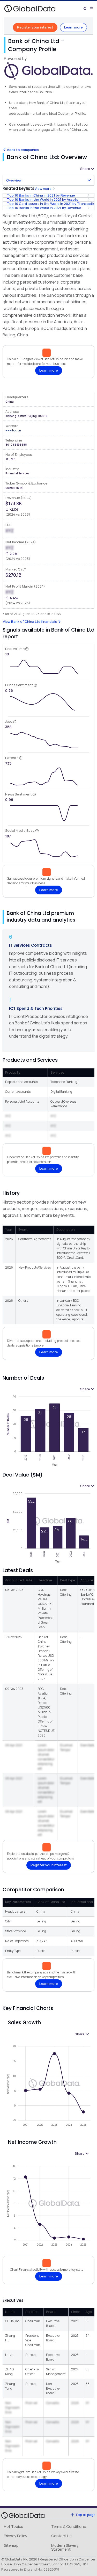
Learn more (73, 27)
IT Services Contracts (31, 945)
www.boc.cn (13, 430)
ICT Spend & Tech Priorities (36, 1008)
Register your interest (35, 27)
